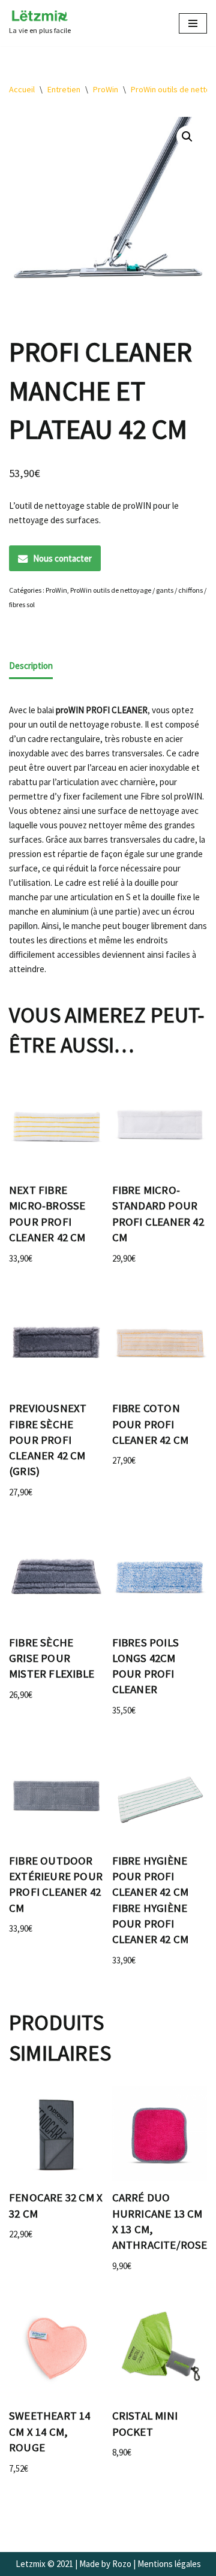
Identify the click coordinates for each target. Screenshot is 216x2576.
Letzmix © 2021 (44, 2564)
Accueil (22, 89)
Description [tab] (31, 666)
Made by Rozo (105, 2564)
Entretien (64, 89)
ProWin (106, 89)
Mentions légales (169, 2564)
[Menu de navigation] (193, 23)
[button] (187, 137)
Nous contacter (62, 558)
